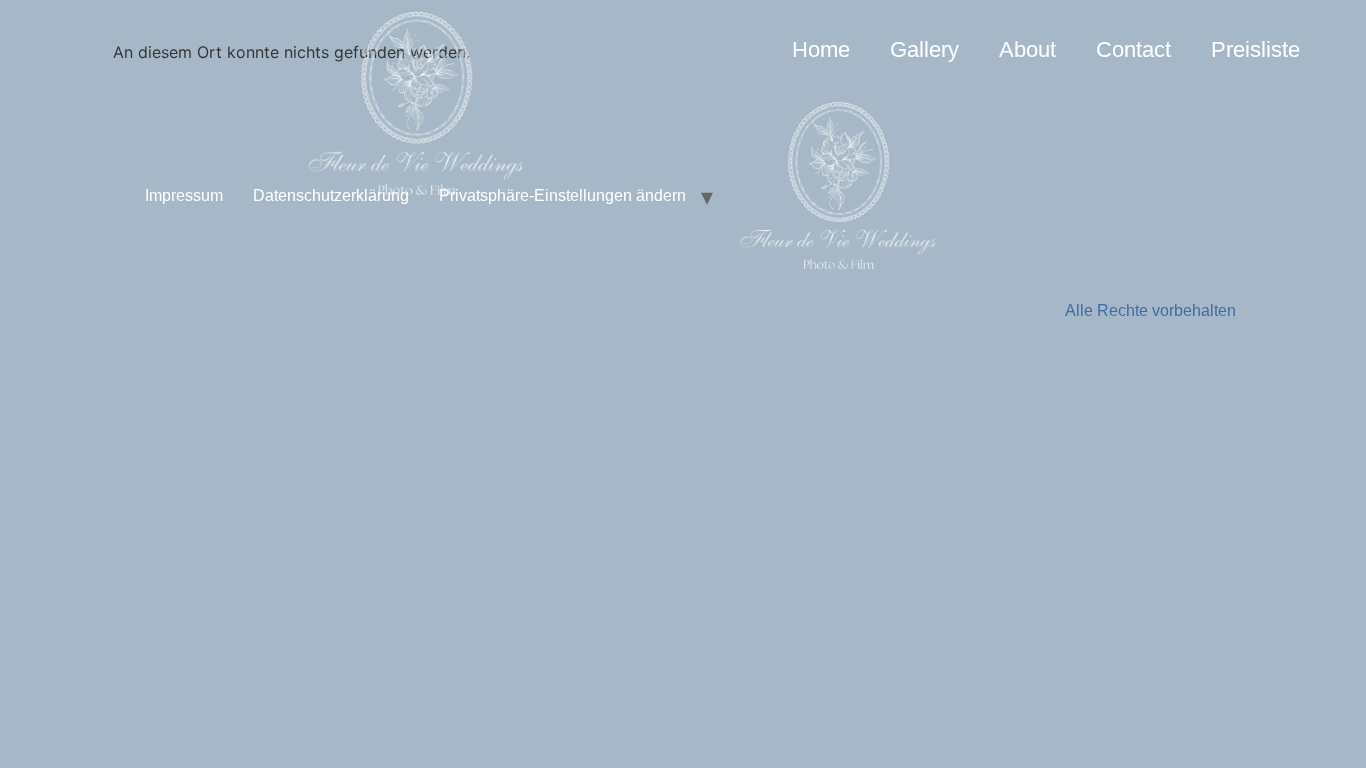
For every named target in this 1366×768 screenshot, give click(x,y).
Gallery (924, 49)
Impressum (184, 195)
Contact (1133, 49)
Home (821, 49)
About (1027, 49)
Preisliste (1255, 49)
